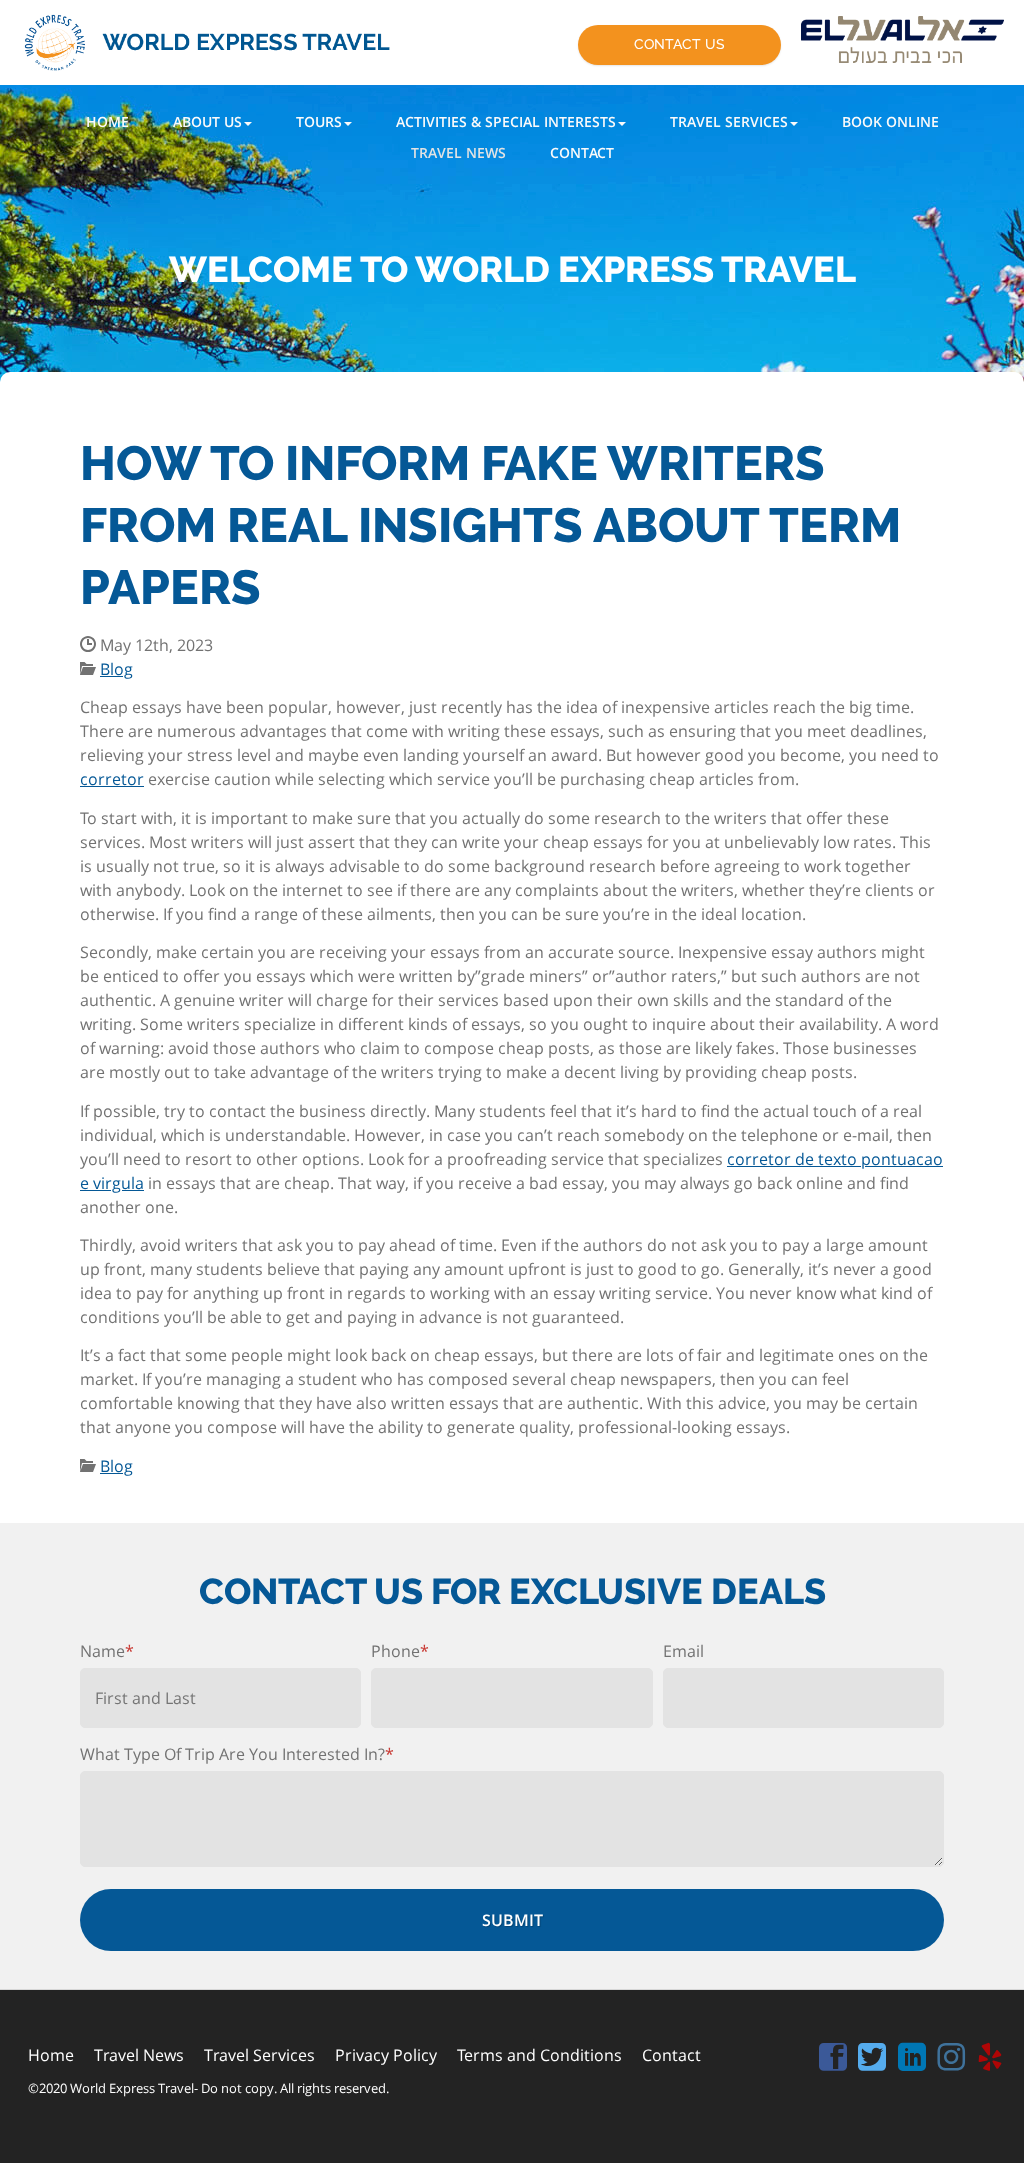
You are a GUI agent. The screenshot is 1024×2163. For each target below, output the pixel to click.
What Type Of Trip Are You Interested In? (237, 1754)
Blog (116, 669)
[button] (212, 121)
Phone (400, 1651)
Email (683, 1651)
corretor (112, 779)
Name (107, 1651)
